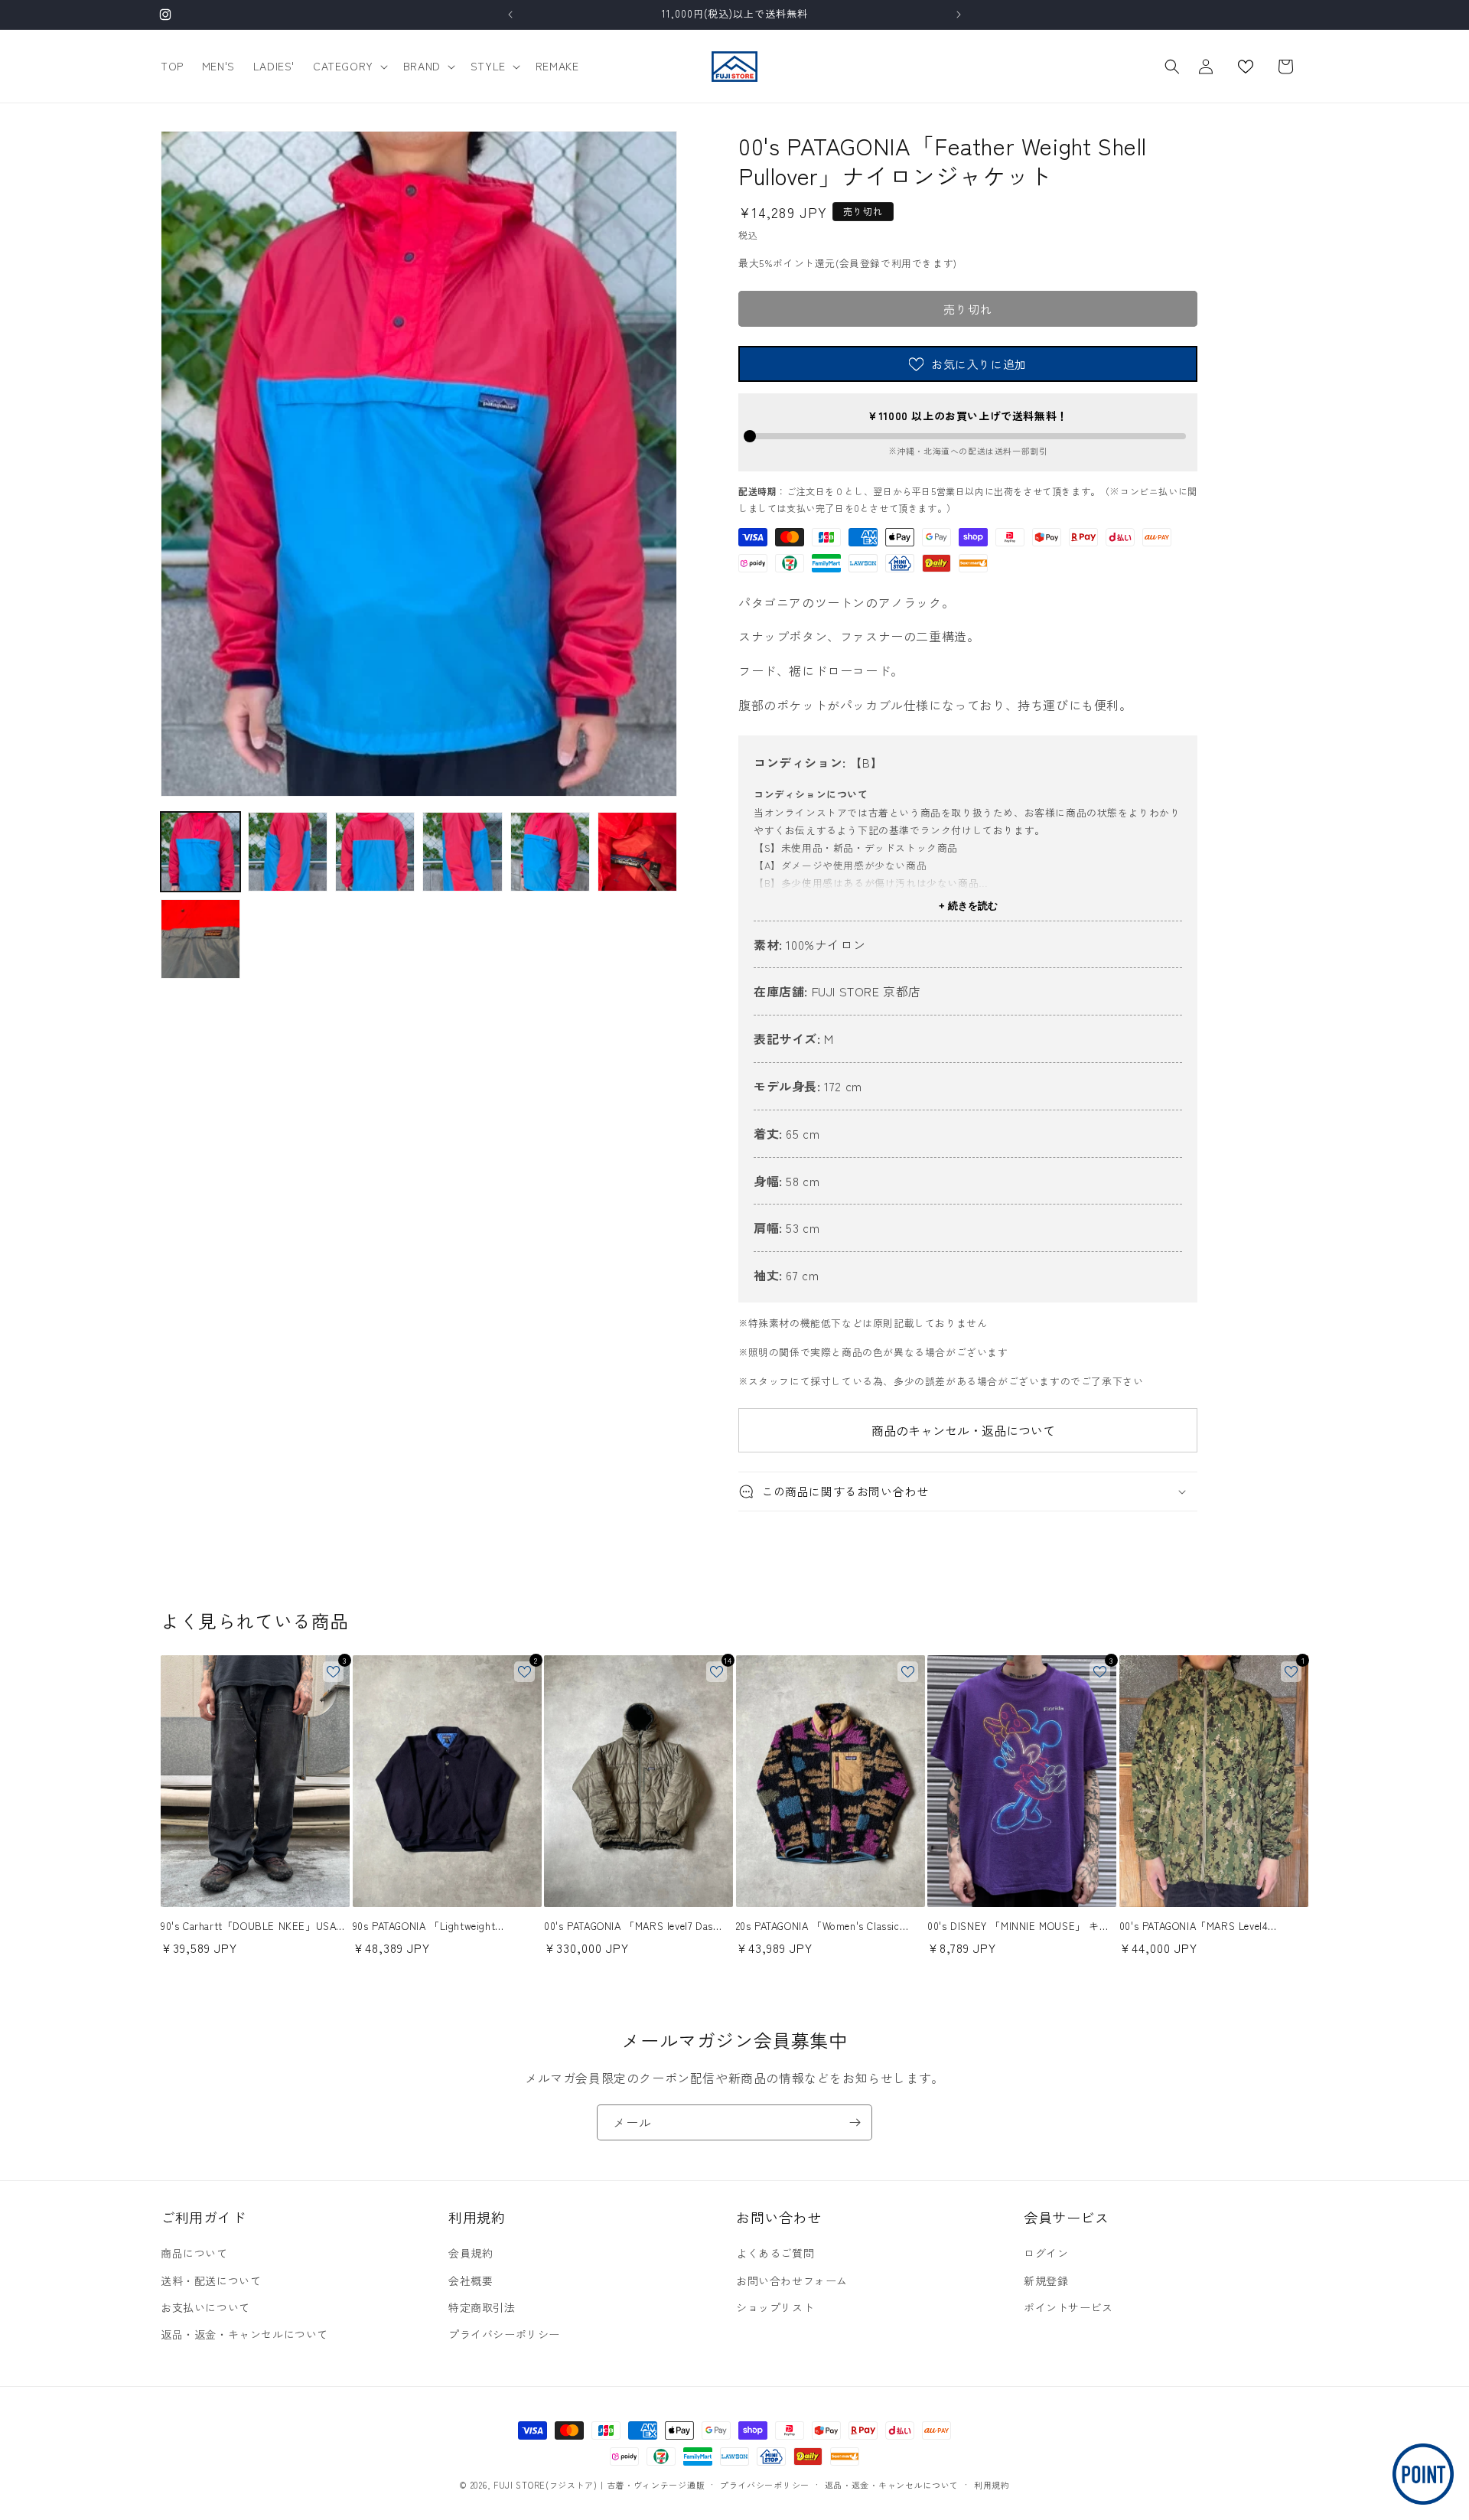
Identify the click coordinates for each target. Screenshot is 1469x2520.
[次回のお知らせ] (959, 15)
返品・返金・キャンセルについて (244, 2334)
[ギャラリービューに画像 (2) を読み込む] (288, 852)
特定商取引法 (482, 2307)
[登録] (855, 2122)
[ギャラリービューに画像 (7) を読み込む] (200, 939)
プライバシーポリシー (504, 2334)
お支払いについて (205, 2307)
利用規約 (992, 2485)
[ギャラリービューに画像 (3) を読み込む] (375, 852)
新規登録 (1046, 2280)
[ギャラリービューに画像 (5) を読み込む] (550, 852)
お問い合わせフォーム (792, 2280)
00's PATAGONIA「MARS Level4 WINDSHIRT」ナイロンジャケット (1199, 1927)
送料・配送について (211, 2280)
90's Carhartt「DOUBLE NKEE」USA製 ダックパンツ (254, 1927)
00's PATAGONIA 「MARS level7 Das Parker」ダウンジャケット (629, 1927)
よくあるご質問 (775, 2253)
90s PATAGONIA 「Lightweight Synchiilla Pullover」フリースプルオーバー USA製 (443, 1927)
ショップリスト (775, 2307)
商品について (194, 2253)
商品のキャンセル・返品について (963, 1430)
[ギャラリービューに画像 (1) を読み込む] (200, 852)
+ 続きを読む (968, 906)
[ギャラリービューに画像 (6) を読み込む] (637, 852)
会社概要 (471, 2280)
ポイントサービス (1068, 2307)
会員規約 (471, 2253)
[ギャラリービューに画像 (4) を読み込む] (462, 852)
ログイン (1046, 2253)
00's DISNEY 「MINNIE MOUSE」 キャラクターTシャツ (1018, 1927)
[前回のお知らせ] (510, 15)
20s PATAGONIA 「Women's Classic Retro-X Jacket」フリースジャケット (823, 1927)
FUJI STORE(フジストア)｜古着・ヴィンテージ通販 (599, 2485)
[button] (349, 66)
